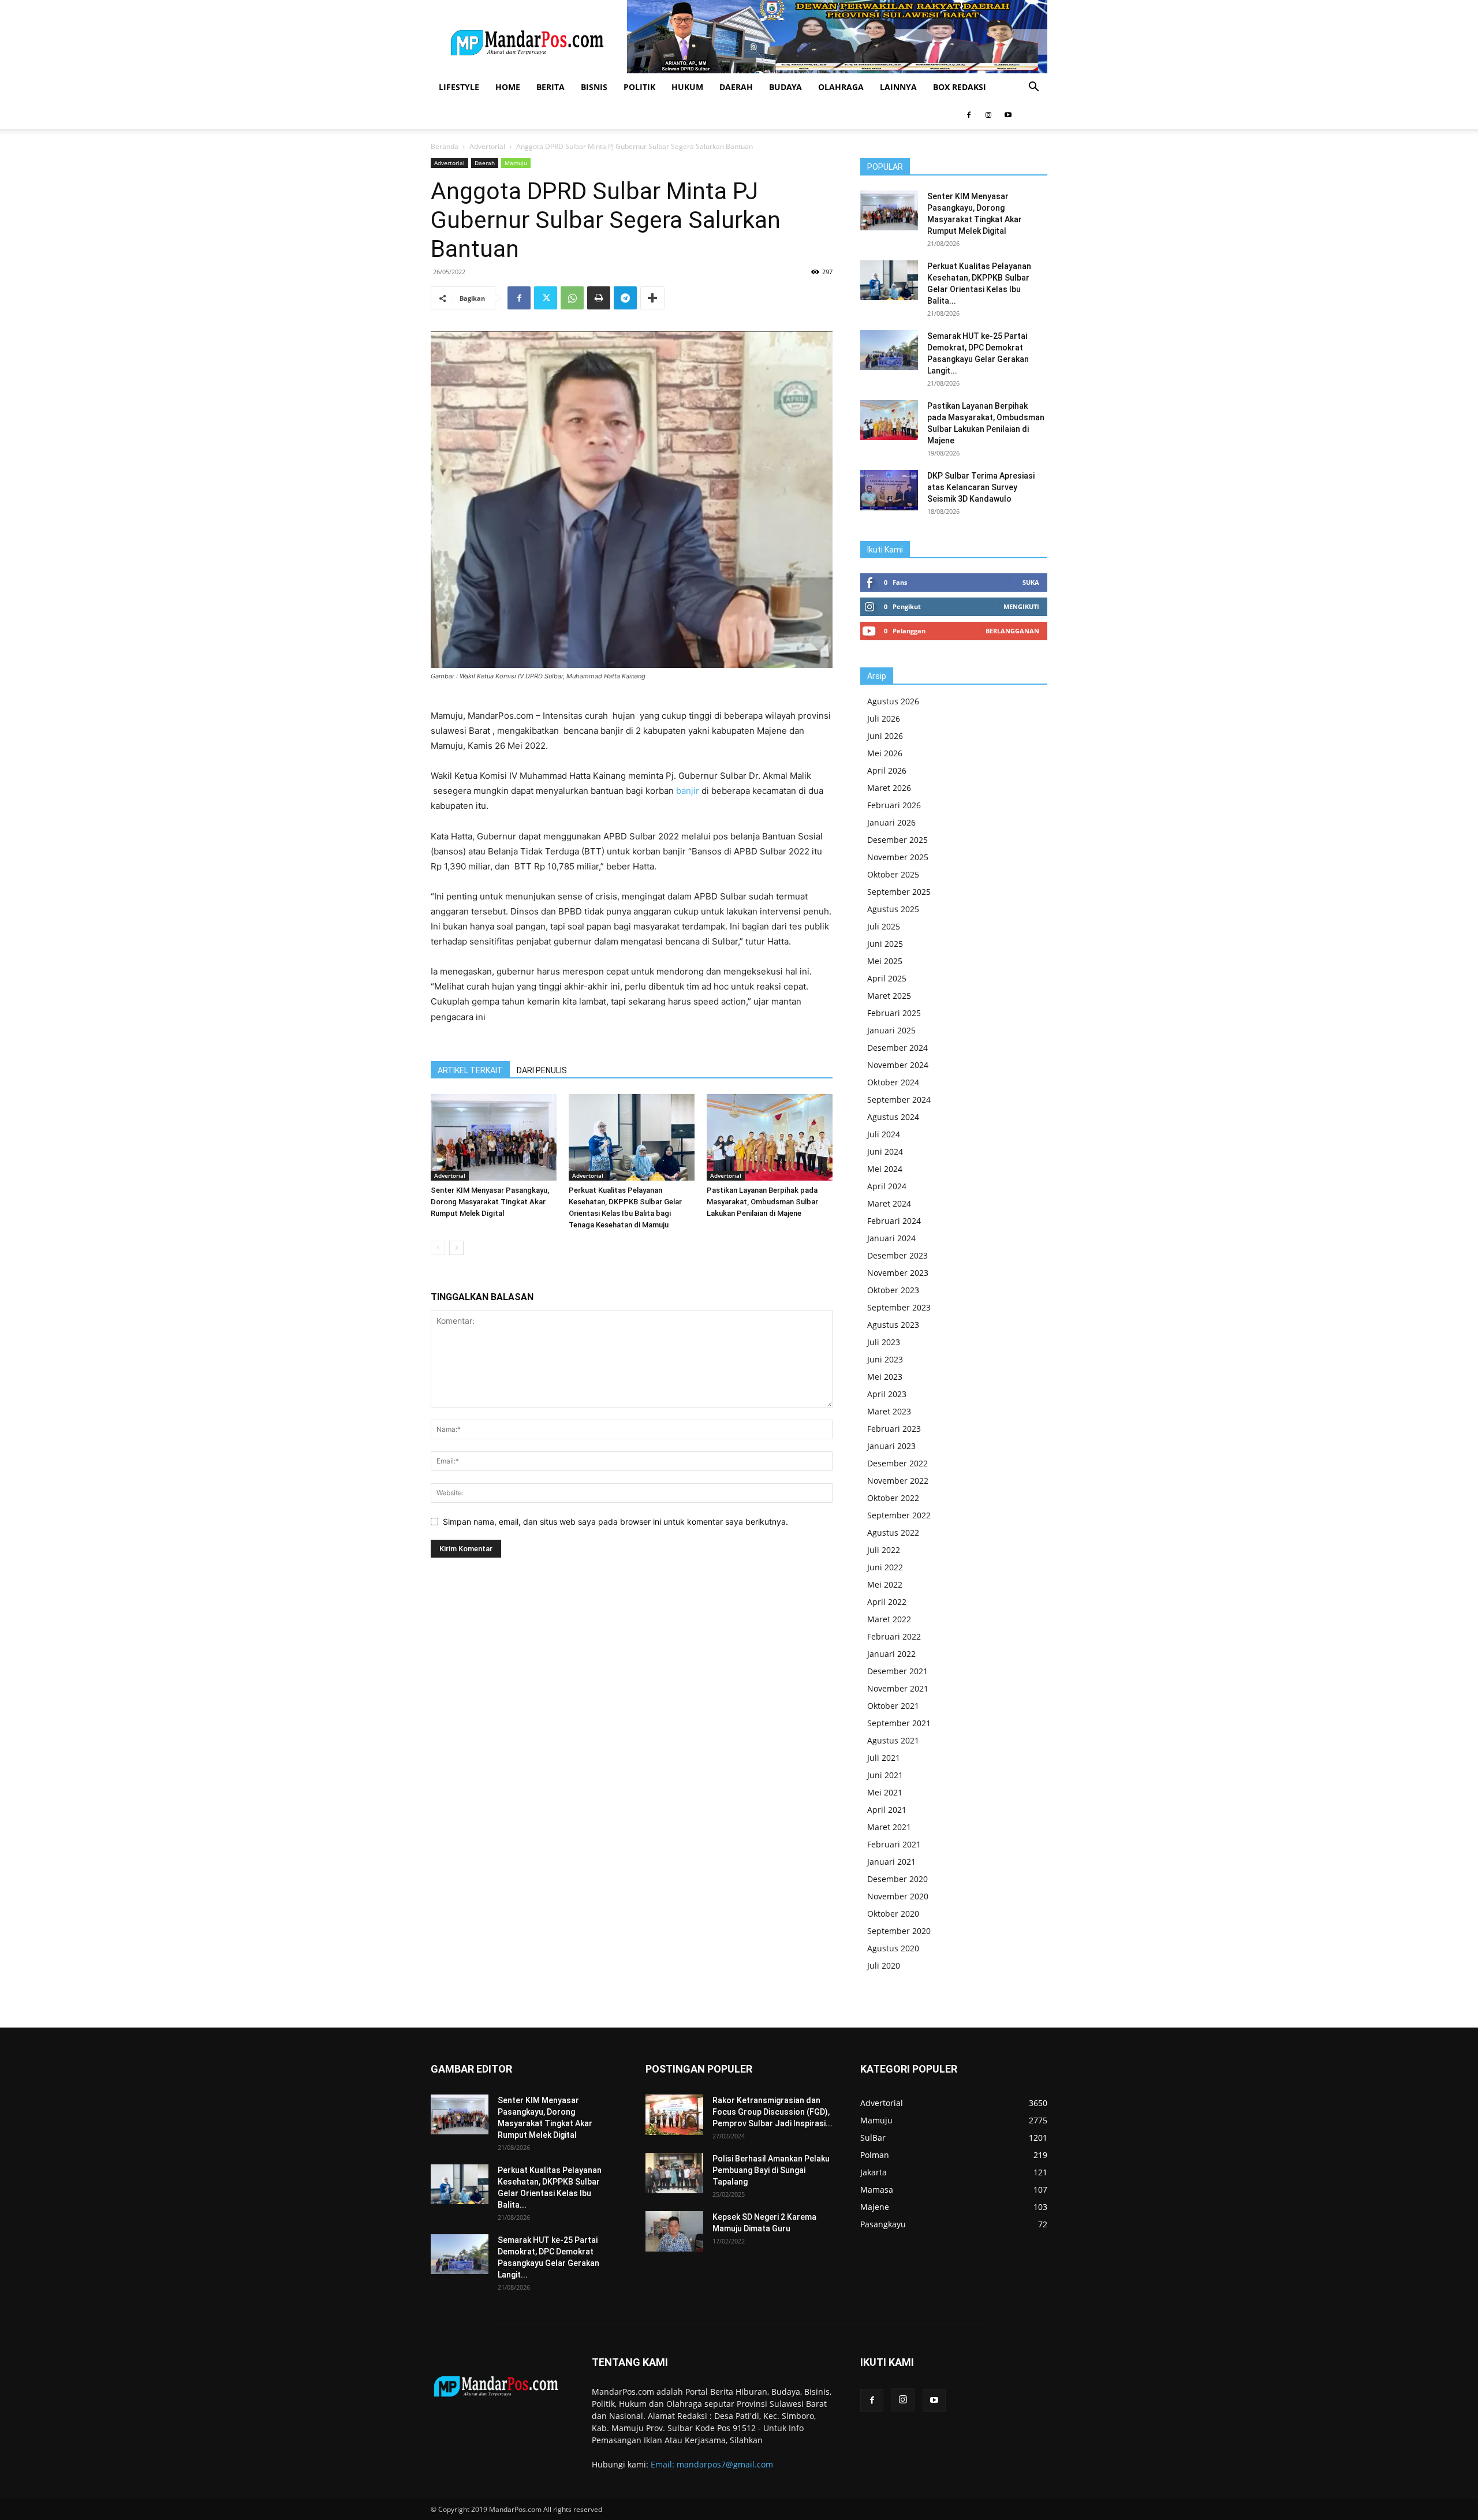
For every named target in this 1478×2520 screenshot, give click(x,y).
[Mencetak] (599, 298)
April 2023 (887, 1394)
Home (508, 87)
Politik (639, 87)
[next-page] (456, 1248)
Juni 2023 (885, 1359)
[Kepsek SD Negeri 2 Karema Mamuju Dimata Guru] (674, 2231)
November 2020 (898, 1896)
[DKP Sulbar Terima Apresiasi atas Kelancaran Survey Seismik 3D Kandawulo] (889, 490)
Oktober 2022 (893, 1498)
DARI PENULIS (542, 1070)
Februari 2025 (894, 1013)
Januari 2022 (891, 1654)
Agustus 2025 (893, 909)
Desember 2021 (897, 1671)
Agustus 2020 (893, 1948)
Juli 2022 (884, 1550)
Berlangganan (1012, 631)
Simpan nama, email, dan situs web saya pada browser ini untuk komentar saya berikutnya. (615, 1522)
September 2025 (899, 892)
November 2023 (898, 1273)
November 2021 (898, 1688)
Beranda (445, 146)
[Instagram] (988, 115)
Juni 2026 (885, 736)
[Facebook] (969, 115)
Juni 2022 (885, 1567)
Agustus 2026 (893, 701)
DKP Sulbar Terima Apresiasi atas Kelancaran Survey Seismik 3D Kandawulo (981, 487)
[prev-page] (438, 1248)
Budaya (785, 87)
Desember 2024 (897, 1048)
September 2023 (899, 1307)
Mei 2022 (885, 1584)
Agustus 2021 (893, 1740)
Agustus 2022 (893, 1532)
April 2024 (887, 1186)
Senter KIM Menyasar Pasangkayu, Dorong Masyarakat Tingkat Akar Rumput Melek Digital (490, 1202)
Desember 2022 (897, 1463)
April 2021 (887, 1810)
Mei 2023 (885, 1377)
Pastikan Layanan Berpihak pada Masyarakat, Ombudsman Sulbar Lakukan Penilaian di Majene (762, 1202)
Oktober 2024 (893, 1082)
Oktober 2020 (893, 1914)
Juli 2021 (884, 1758)
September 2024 (899, 1100)
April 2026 (887, 770)
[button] (1033, 88)
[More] (652, 298)
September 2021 (899, 1723)
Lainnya (898, 87)
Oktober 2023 (893, 1290)
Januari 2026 (891, 822)
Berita (550, 87)
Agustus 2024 (893, 1117)
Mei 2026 (885, 753)
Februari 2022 (894, 1636)
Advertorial (487, 146)
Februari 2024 (894, 1221)
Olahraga (841, 87)
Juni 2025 (885, 944)
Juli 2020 (884, 1965)
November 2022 (898, 1481)
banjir (686, 791)
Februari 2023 (894, 1429)
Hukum (687, 87)
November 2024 (898, 1065)
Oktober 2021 (893, 1706)
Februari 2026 (894, 805)
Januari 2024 (891, 1238)
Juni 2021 (885, 1775)
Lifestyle (459, 87)
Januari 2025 (891, 1030)
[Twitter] (546, 298)
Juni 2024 (885, 1151)
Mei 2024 (885, 1169)
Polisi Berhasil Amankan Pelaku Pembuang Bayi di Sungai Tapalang (771, 2170)
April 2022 (887, 1602)
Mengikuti (1021, 606)
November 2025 (898, 857)
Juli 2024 (884, 1134)
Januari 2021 (891, 1862)
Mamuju (516, 163)
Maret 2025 (889, 996)
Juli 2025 (884, 926)
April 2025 (887, 978)
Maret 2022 (889, 1619)
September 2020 (899, 1931)
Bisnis (594, 87)
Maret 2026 (889, 788)
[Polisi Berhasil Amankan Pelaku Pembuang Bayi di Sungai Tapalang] (674, 2173)
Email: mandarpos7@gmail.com (712, 2464)
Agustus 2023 (893, 1325)
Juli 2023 (884, 1342)
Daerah (736, 87)
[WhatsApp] (572, 298)
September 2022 (899, 1515)
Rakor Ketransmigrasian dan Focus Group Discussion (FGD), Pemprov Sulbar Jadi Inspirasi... (772, 2112)
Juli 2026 (884, 718)
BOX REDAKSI (960, 87)
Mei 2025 (885, 961)
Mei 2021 (885, 1792)
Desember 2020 (897, 1879)
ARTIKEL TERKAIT (470, 1070)
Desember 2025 (897, 840)
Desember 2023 (897, 1255)
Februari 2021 (894, 1844)
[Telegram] (625, 298)
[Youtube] (1008, 115)
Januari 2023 (891, 1446)
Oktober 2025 (893, 874)
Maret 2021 (889, 1827)
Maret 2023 (889, 1411)
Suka (1031, 582)
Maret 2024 (889, 1203)
